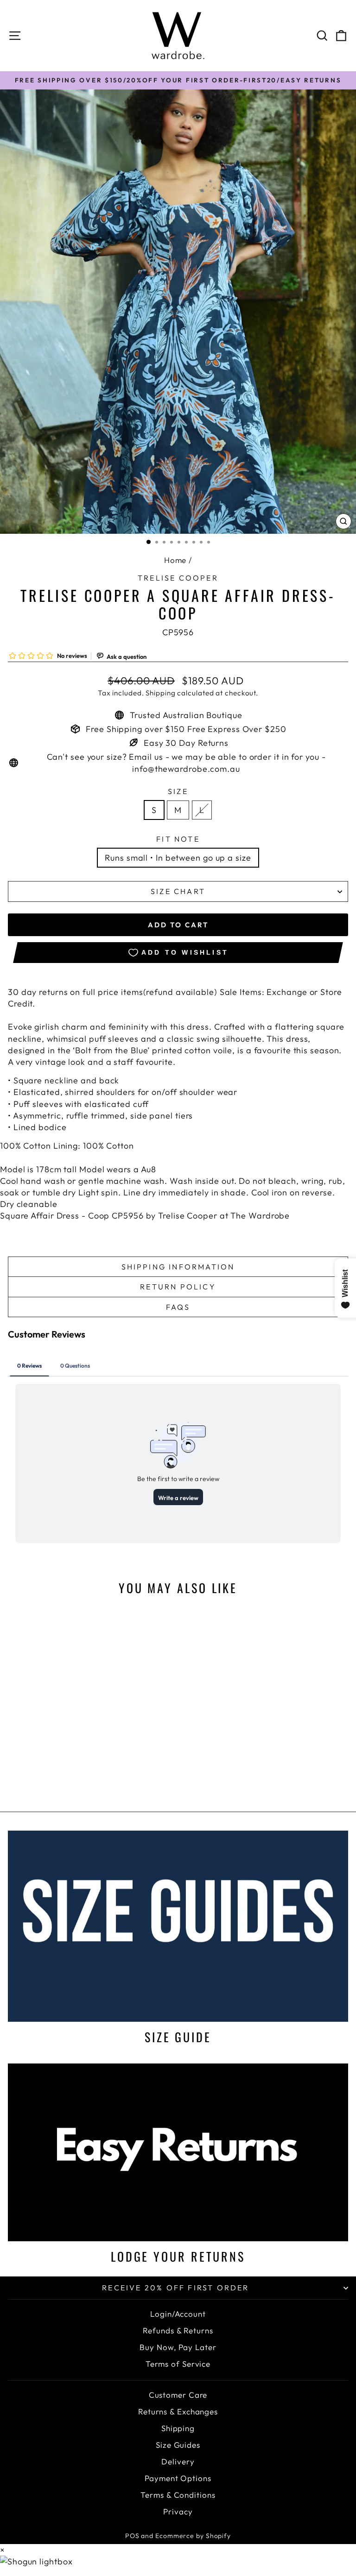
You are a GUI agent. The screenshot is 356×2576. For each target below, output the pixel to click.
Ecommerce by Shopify (193, 2536)
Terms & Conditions (178, 2495)
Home (175, 560)
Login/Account (178, 2314)
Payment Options (178, 2478)
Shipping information (178, 1267)
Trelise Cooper (178, 578)
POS (132, 2536)
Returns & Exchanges (178, 2411)
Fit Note (178, 839)
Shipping (160, 693)
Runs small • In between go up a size (178, 858)
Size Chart (178, 891)
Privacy (178, 2511)
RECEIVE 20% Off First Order (175, 2288)
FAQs (178, 1307)
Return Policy (178, 1287)
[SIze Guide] (178, 1926)
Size (178, 791)
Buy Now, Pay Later (178, 2347)
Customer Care (178, 2395)
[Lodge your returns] (178, 2152)
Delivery (178, 2461)
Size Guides (178, 2445)
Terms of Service (178, 2364)
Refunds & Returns (178, 2330)
